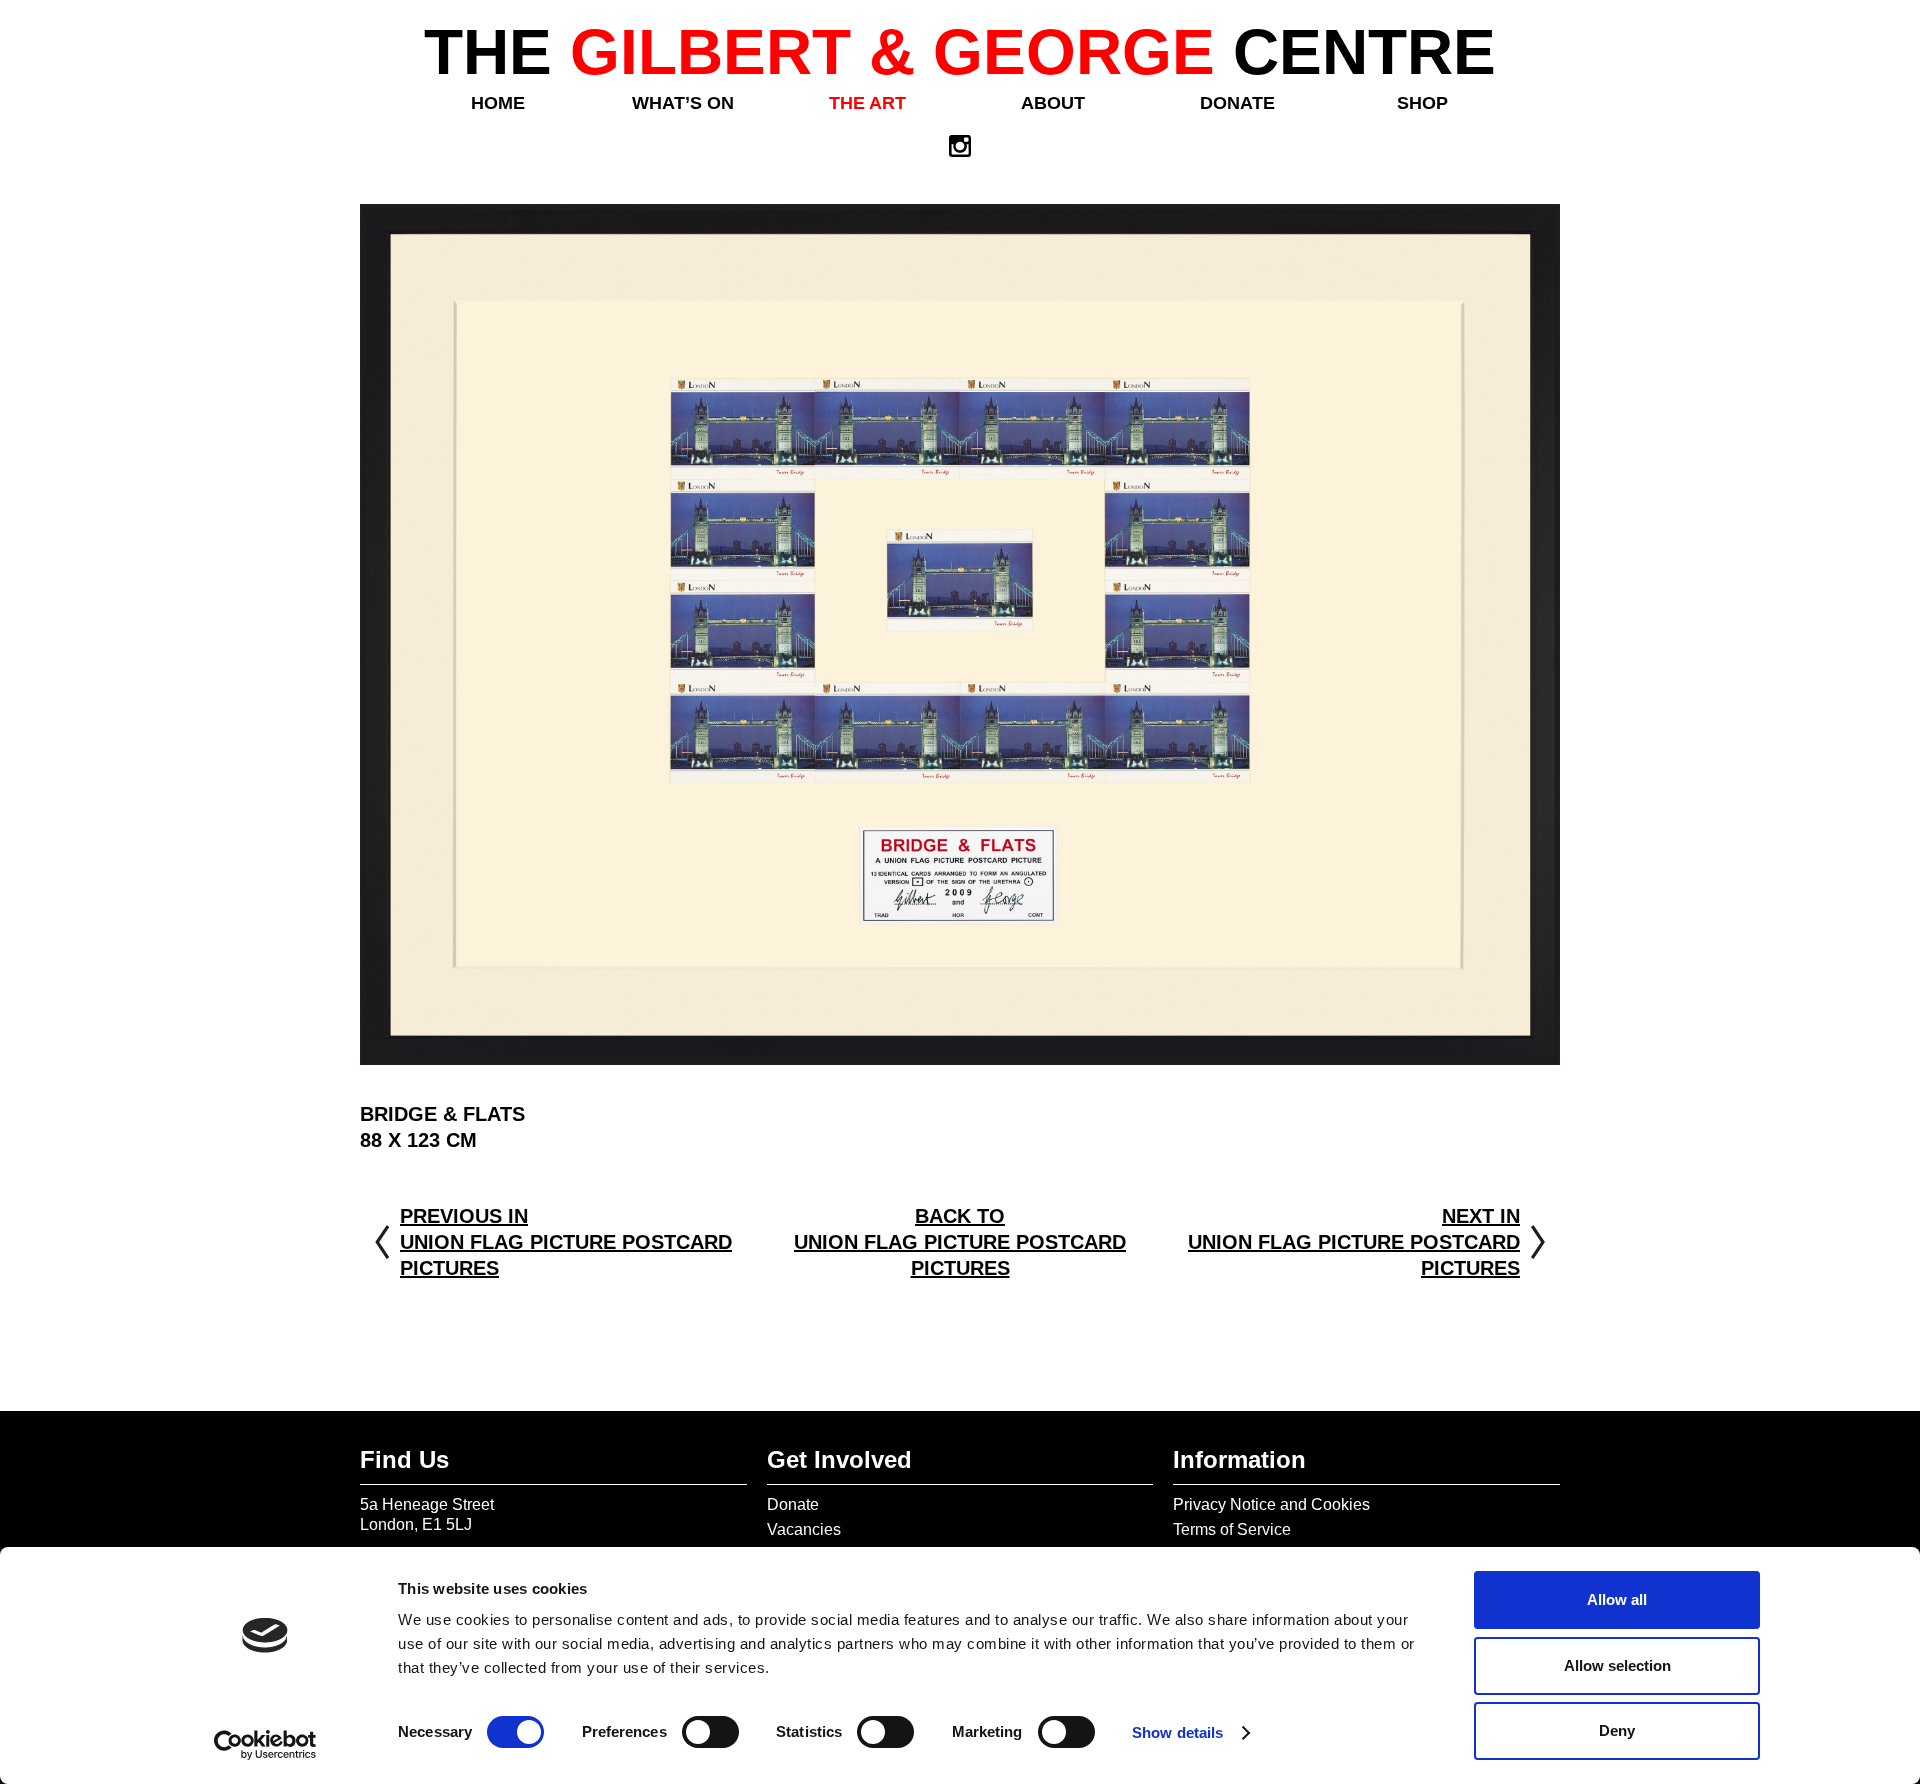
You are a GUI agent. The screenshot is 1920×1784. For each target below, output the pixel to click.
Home (498, 103)
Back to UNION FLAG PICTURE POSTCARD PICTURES (960, 1242)
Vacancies (804, 1529)
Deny (1617, 1730)
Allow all (1617, 1599)
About (1053, 103)
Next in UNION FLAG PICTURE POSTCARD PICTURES (1354, 1242)
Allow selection (1617, 1665)
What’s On (683, 103)
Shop (1422, 103)
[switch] (710, 1732)
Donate (1237, 103)
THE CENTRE (960, 52)
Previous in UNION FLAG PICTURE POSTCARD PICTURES (566, 1242)
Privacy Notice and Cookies (1271, 1504)
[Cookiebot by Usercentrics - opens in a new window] (265, 1745)
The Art (867, 103)
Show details (1177, 1732)
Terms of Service (1232, 1529)
